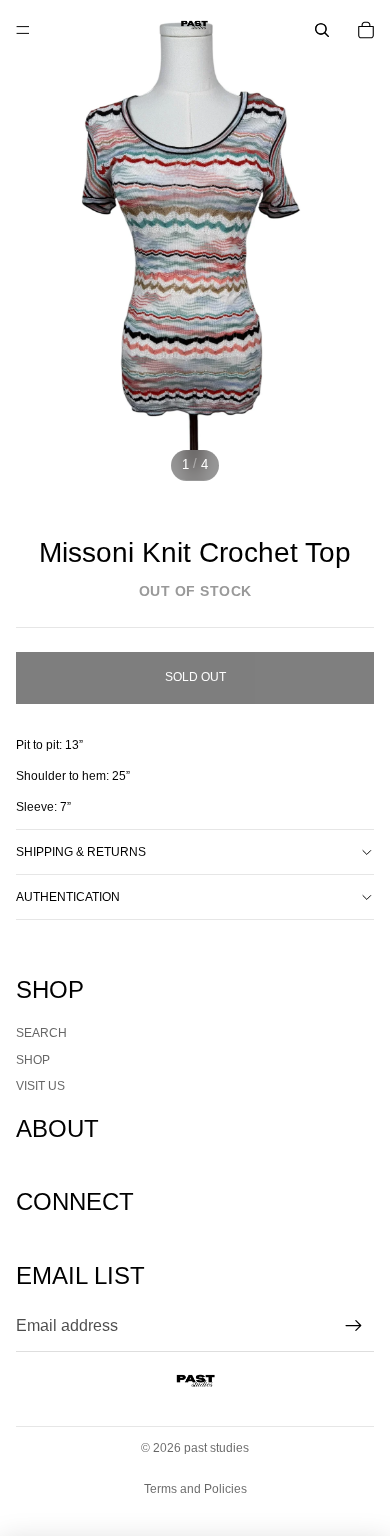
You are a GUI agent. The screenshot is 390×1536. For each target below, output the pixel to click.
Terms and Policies (195, 1489)
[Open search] (322, 30)
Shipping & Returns (81, 852)
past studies (216, 1448)
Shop (33, 1060)
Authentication (68, 897)
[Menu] (23, 30)
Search (41, 1033)
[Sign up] (354, 1326)
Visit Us (40, 1086)
